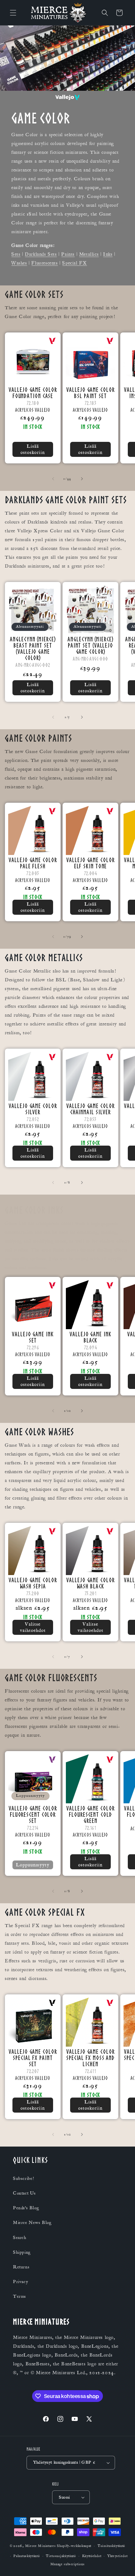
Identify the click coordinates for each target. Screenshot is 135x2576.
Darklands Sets (41, 254)
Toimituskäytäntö (111, 2546)
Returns (21, 2267)
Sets (16, 254)
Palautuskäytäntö (27, 2556)
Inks (108, 254)
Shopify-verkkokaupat (74, 2546)
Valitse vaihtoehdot (33, 1627)
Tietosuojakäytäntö (61, 2556)
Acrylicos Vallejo (33, 410)
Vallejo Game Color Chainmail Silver (90, 1109)
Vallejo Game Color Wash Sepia (33, 1583)
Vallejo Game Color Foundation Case (33, 393)
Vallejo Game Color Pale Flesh (33, 863)
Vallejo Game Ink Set (33, 1337)
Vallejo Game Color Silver (33, 1109)
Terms (20, 2296)
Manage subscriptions (68, 2564)
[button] (13, 13)
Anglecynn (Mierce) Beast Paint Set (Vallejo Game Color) (33, 648)
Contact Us (25, 2193)
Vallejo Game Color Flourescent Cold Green (90, 1814)
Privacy (20, 2282)
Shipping (22, 2252)
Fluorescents (45, 263)
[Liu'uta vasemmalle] (53, 479)
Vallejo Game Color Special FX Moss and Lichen (90, 2058)
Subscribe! (24, 2179)
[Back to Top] (122, 2563)
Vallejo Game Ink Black (90, 1337)
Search (20, 2238)
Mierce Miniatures (41, 2546)
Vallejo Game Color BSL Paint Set (90, 393)
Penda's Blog (26, 2208)
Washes (19, 263)
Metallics (89, 254)
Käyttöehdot (92, 2556)
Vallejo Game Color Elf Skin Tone (90, 863)
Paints (68, 254)
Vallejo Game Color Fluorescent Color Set (33, 1814)
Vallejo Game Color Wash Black (90, 1583)
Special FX (75, 263)
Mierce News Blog (32, 2223)
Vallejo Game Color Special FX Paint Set (33, 2058)
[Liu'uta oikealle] (82, 479)
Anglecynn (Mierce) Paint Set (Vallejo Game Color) (90, 645)
